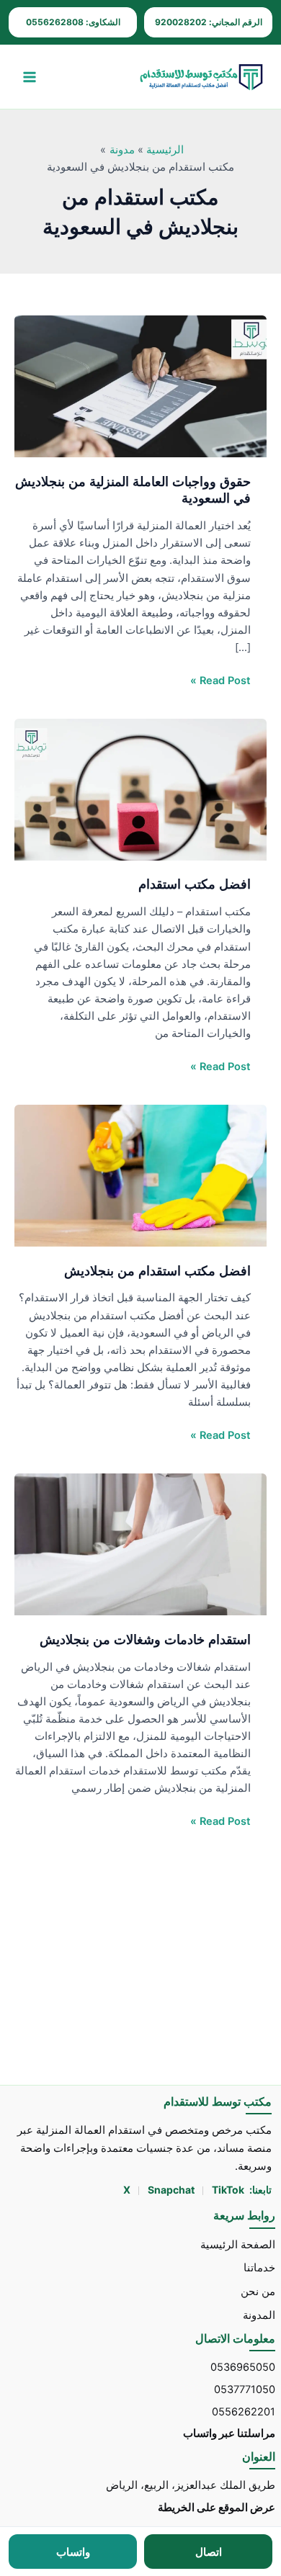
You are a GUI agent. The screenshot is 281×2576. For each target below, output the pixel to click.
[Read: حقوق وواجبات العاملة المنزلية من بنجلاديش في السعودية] (140, 385)
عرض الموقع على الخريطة (217, 2508)
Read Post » (220, 679)
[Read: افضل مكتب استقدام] (140, 789)
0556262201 (244, 2412)
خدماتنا (259, 2268)
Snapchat (172, 2190)
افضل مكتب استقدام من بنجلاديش (156, 1270)
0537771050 (245, 2389)
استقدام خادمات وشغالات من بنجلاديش (145, 1639)
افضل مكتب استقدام (195, 884)
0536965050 (243, 2367)
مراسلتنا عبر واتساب (229, 2433)
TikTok (228, 2190)
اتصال (209, 2552)
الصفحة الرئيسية (238, 2245)
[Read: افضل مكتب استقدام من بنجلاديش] (140, 1175)
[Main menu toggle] (30, 77)
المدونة (259, 2315)
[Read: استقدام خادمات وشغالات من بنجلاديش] (140, 1543)
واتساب (73, 2552)
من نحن (258, 2292)
